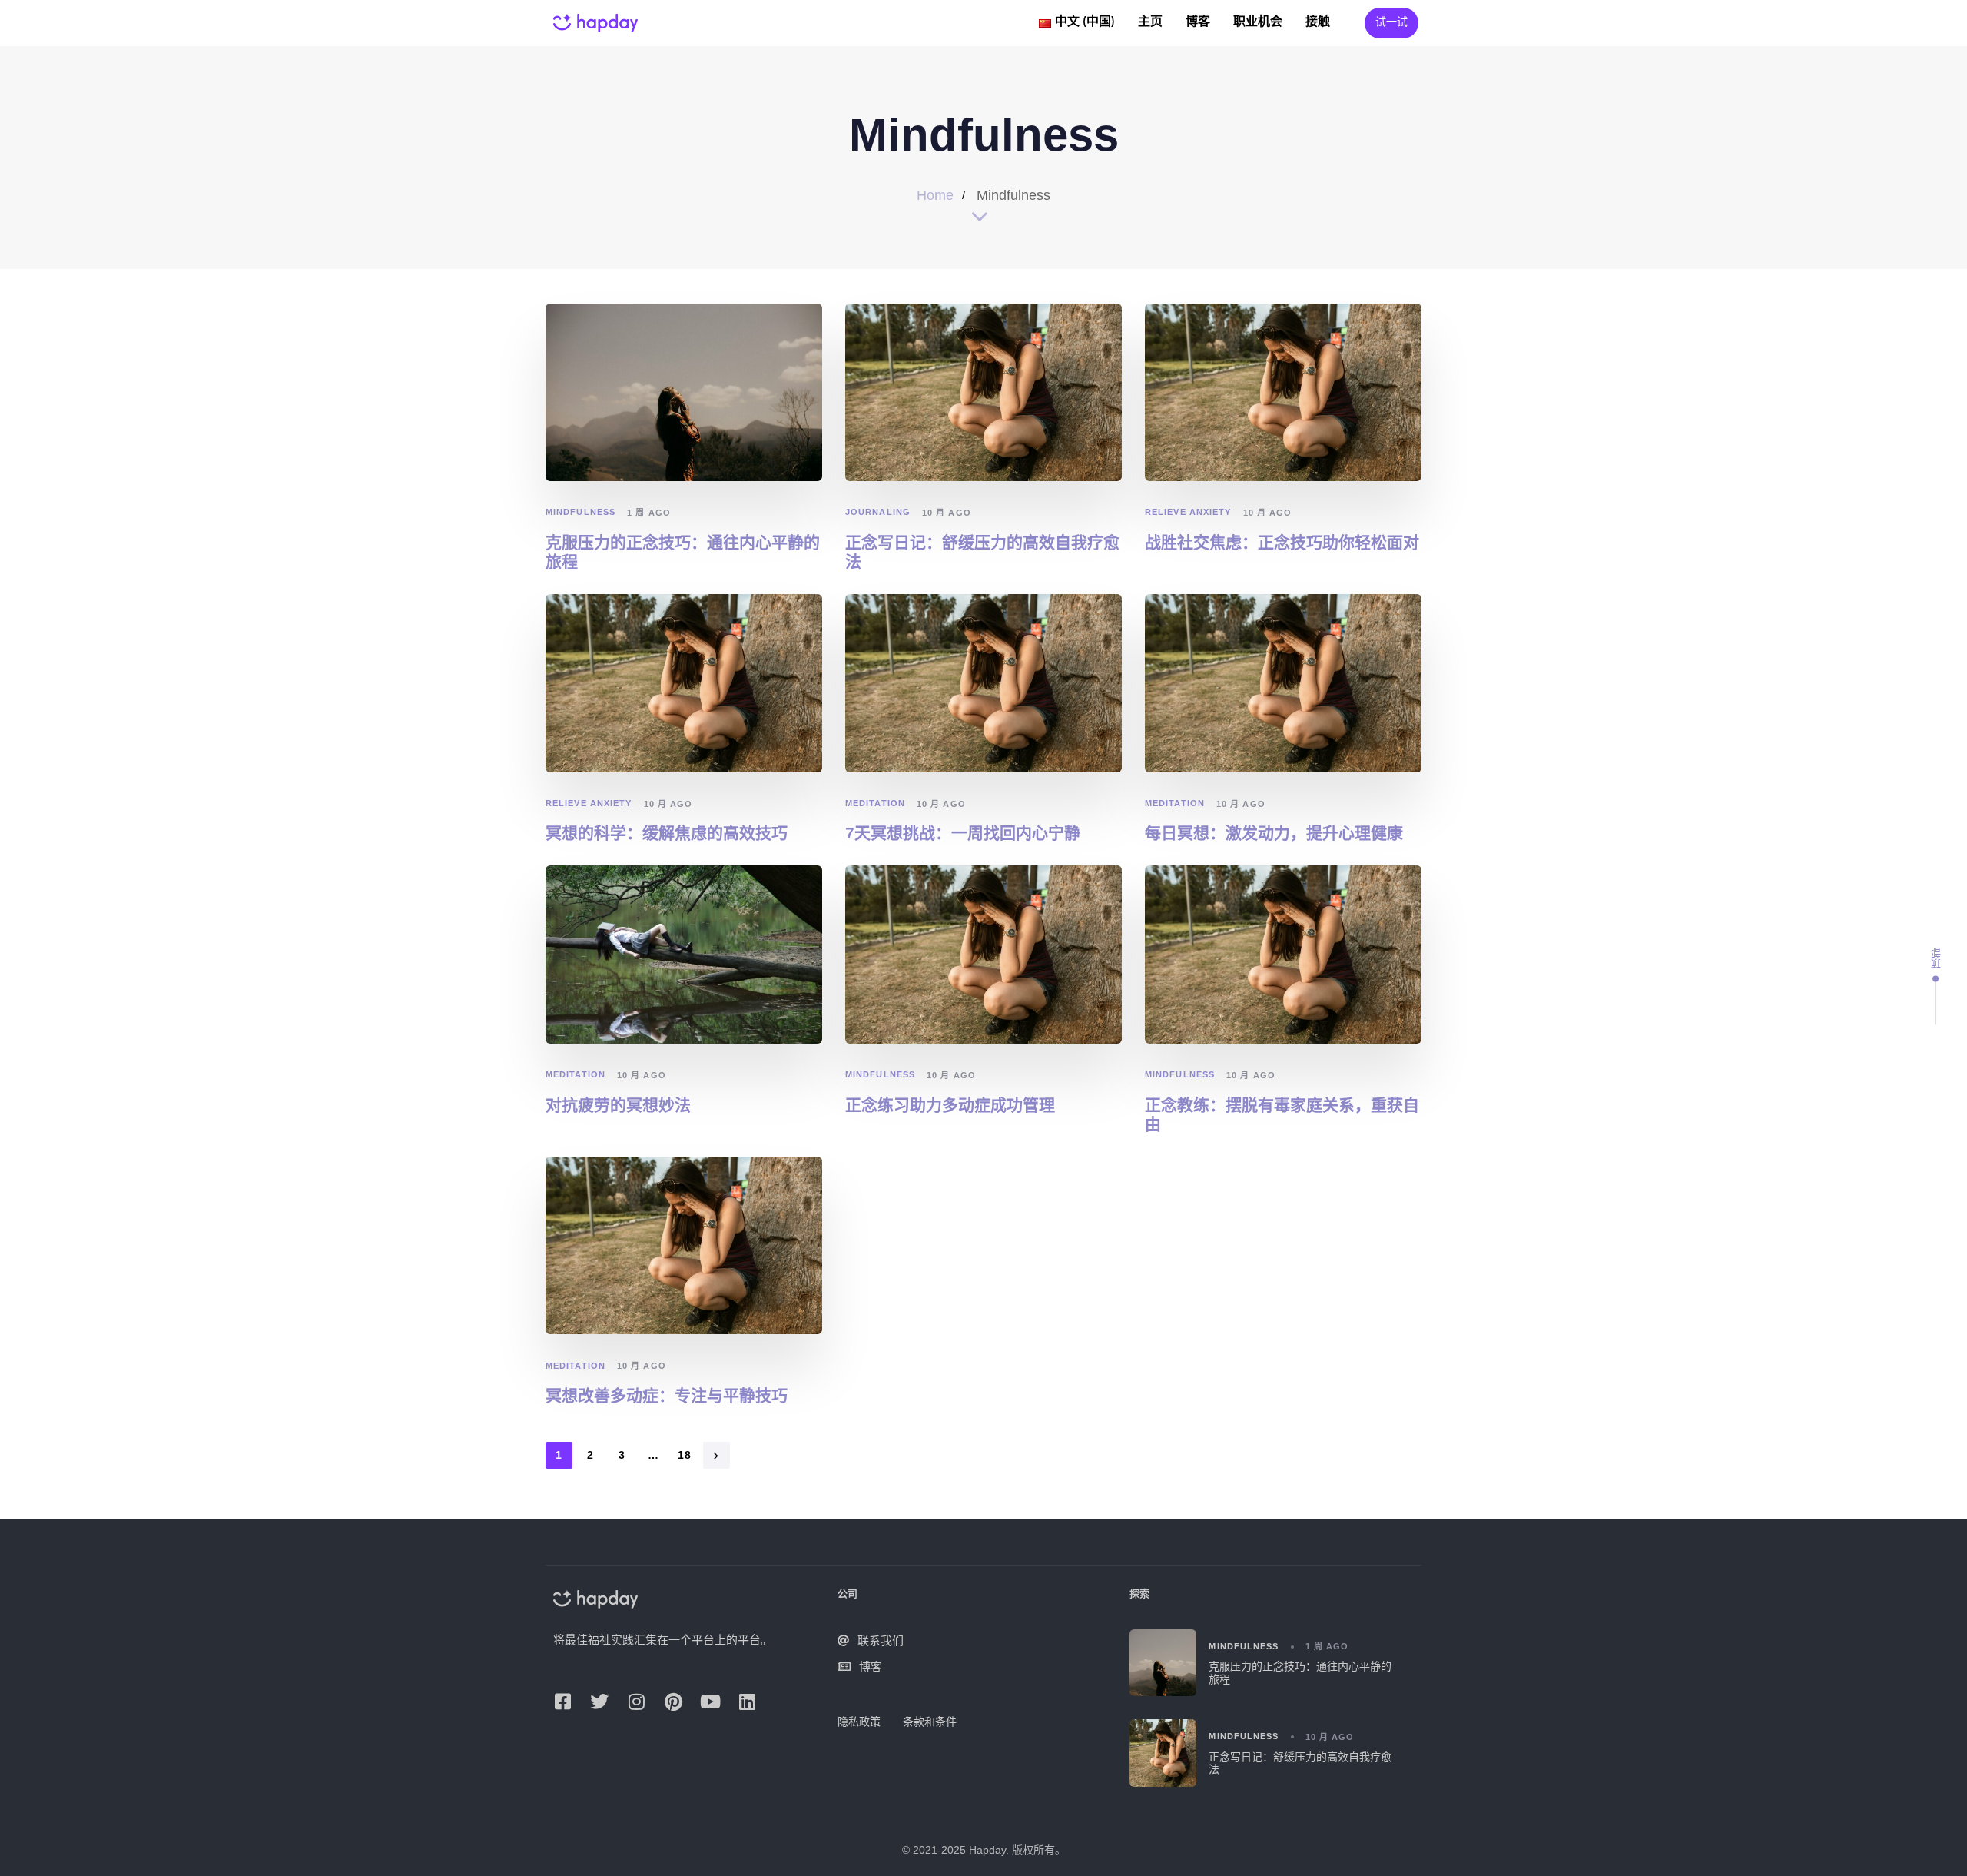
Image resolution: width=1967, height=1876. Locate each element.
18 (685, 1455)
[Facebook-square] (562, 1702)
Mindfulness (580, 512)
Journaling (878, 512)
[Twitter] (599, 1702)
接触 (1318, 22)
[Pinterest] (673, 1702)
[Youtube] (710, 1702)
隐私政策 (859, 1722)
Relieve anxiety (1188, 512)
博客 (1198, 22)
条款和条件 (930, 1722)
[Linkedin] (747, 1702)
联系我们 (881, 1640)
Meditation (875, 803)
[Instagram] (636, 1702)
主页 (1150, 22)
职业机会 (1258, 22)
